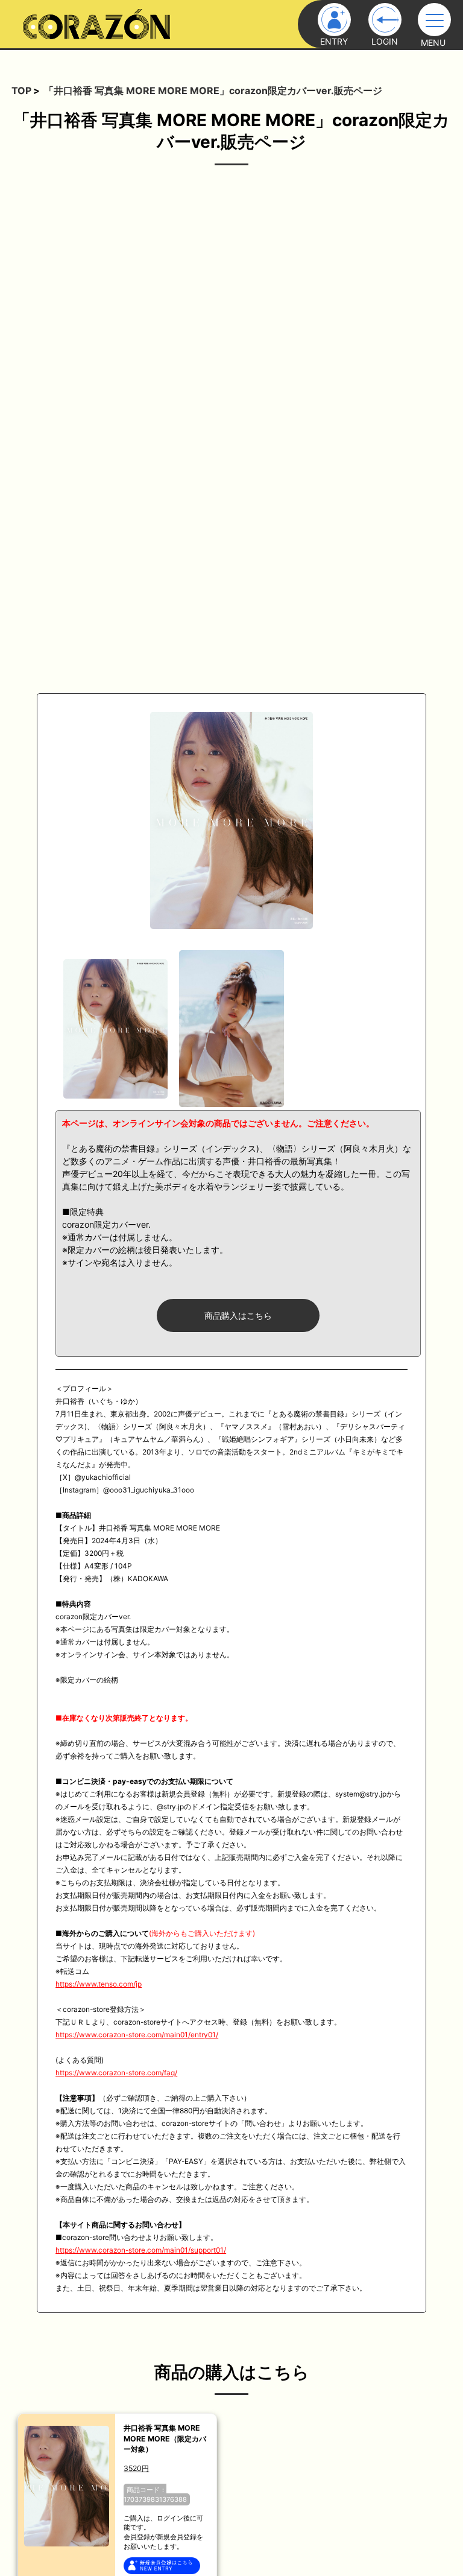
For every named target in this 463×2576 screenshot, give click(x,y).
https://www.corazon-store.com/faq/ (116, 2073)
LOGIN (385, 41)
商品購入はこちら (238, 1315)
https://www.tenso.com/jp (99, 1984)
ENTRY (334, 41)
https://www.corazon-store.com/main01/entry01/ (137, 2035)
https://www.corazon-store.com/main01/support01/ (141, 2250)
